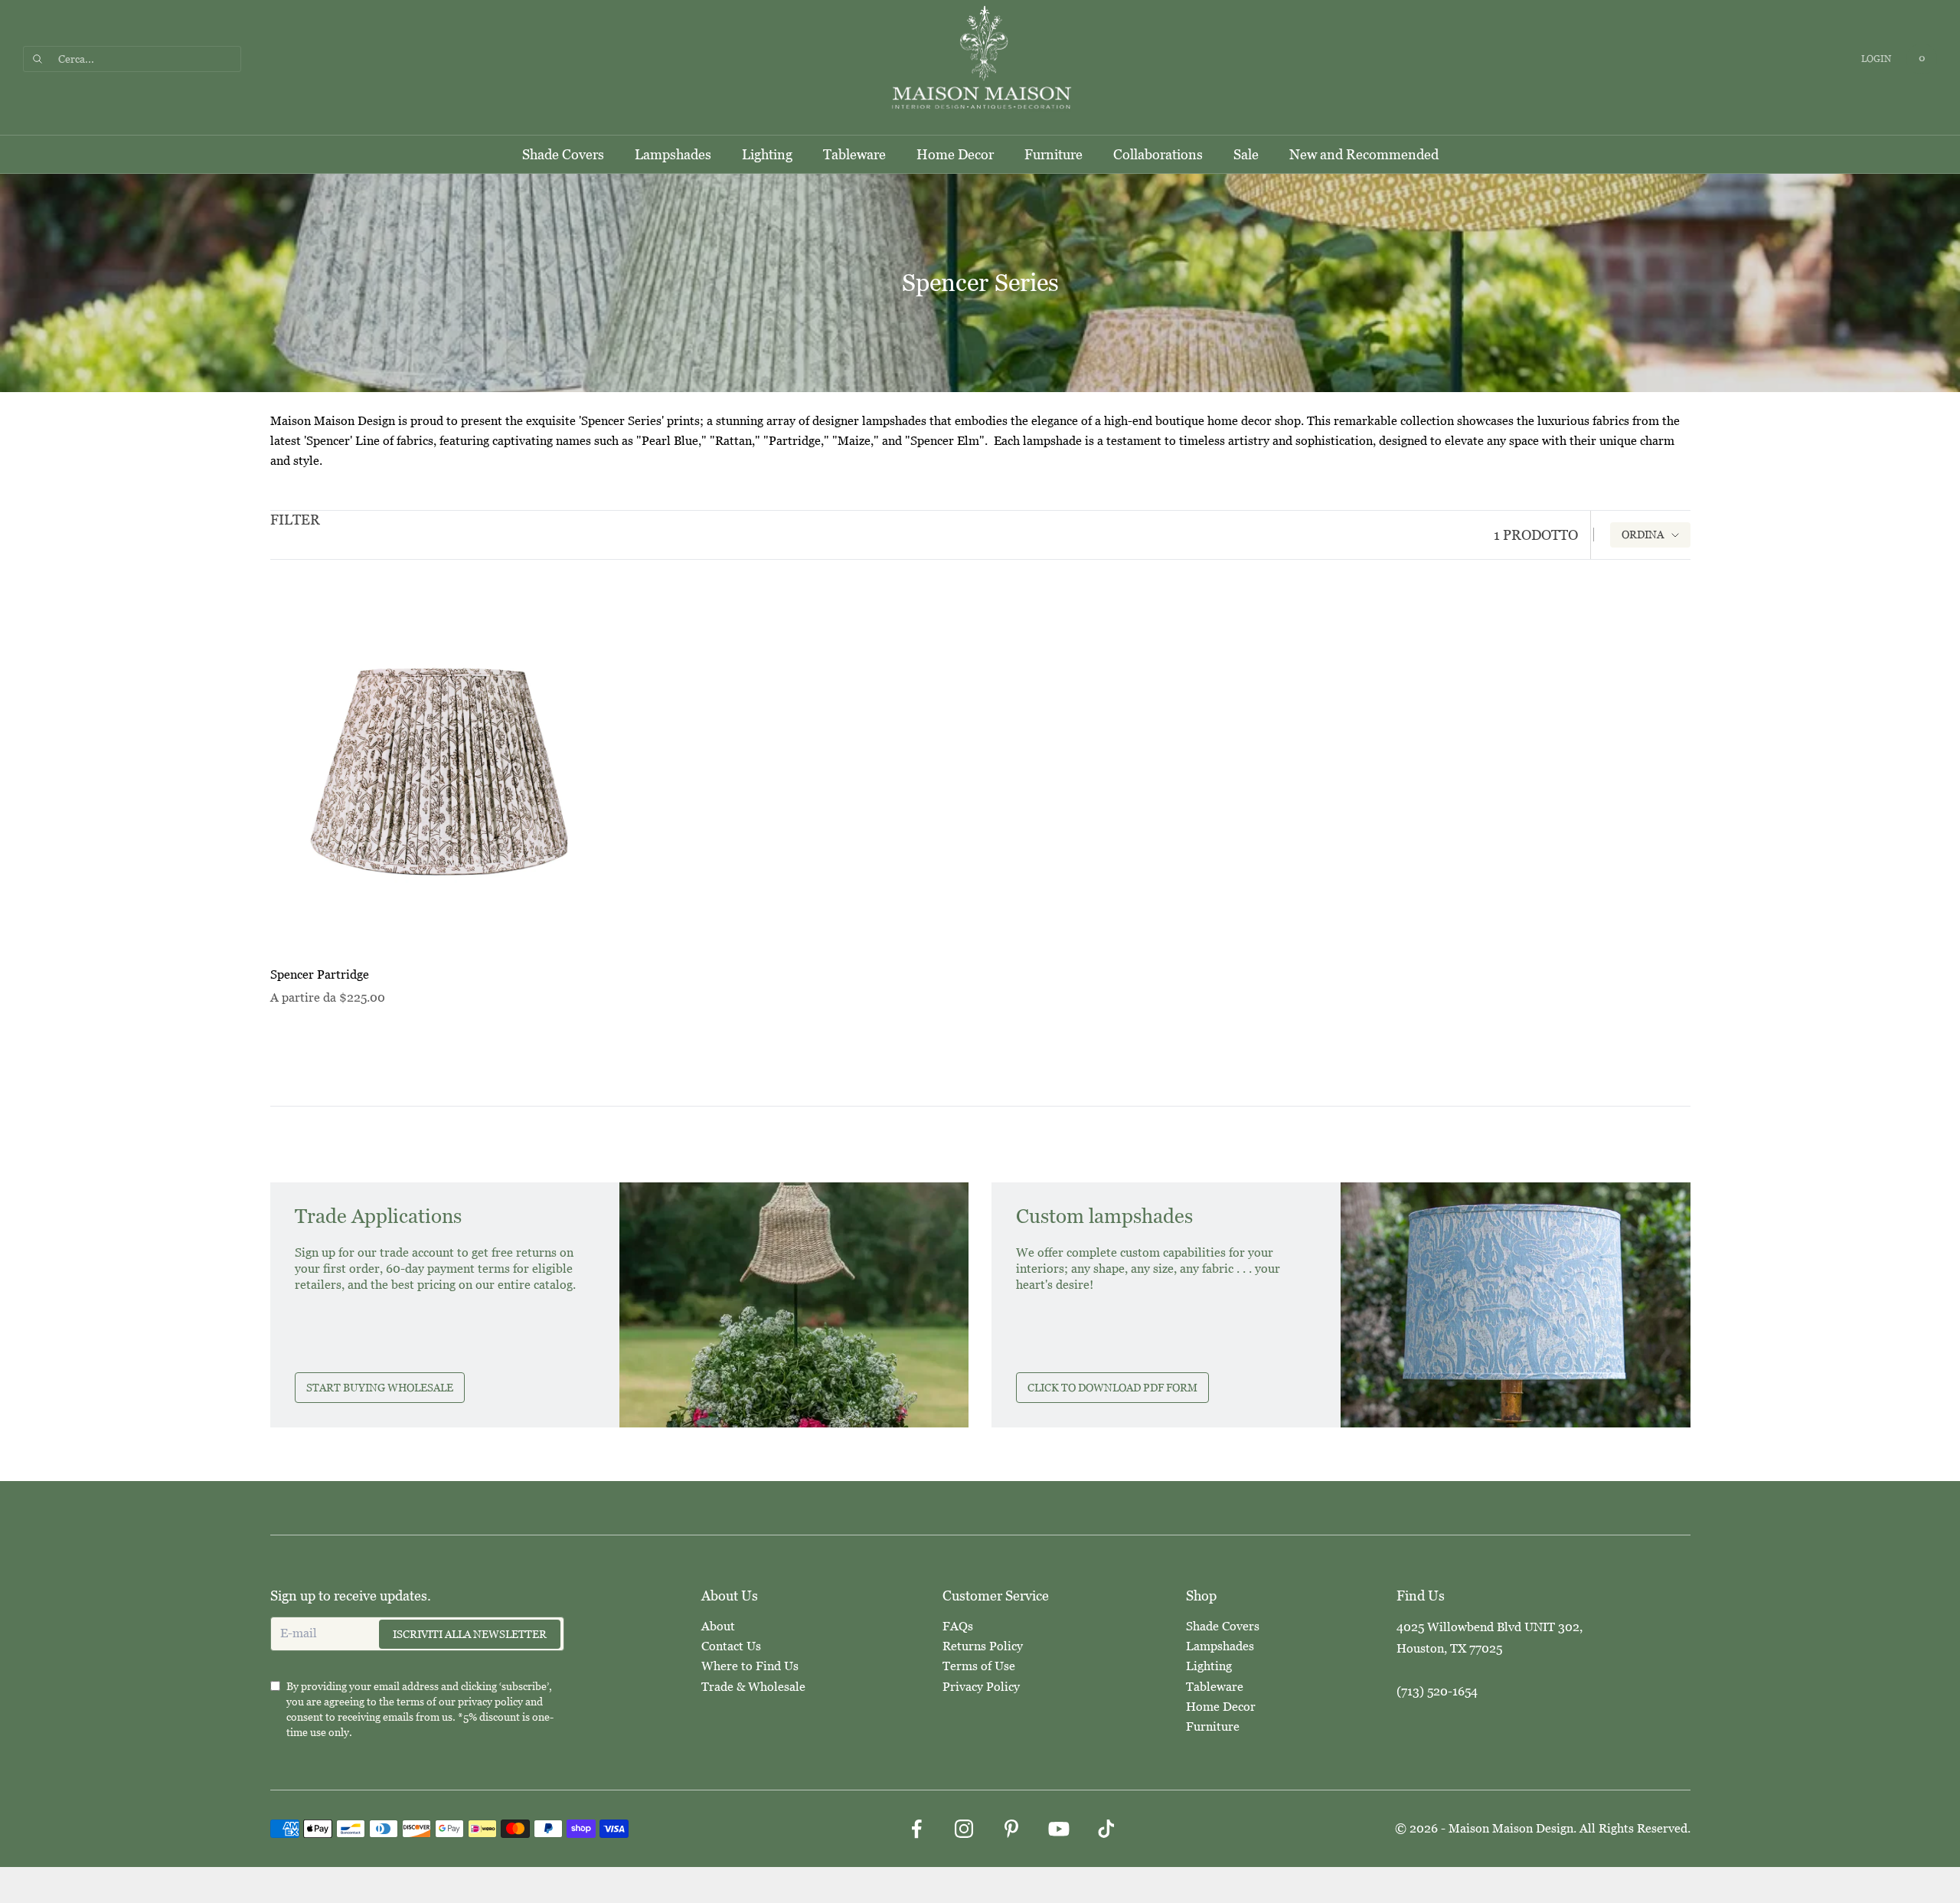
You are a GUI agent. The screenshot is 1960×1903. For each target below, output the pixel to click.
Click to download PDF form (1112, 1388)
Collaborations (1158, 154)
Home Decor (955, 154)
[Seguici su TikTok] (1106, 1829)
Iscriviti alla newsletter (470, 1634)
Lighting (767, 154)
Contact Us (731, 1646)
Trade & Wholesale (753, 1687)
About (718, 1626)
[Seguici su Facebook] (916, 1829)
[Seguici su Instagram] (964, 1829)
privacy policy (490, 1702)
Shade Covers (563, 154)
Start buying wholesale (380, 1388)
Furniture (1053, 154)
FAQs (958, 1626)
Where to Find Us (750, 1666)
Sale (1246, 154)
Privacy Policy (981, 1687)
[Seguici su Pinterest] (1011, 1829)
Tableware (854, 154)
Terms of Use (979, 1666)
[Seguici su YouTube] (1059, 1829)
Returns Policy (983, 1646)
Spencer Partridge (320, 974)
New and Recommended (1364, 154)
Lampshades (673, 154)
